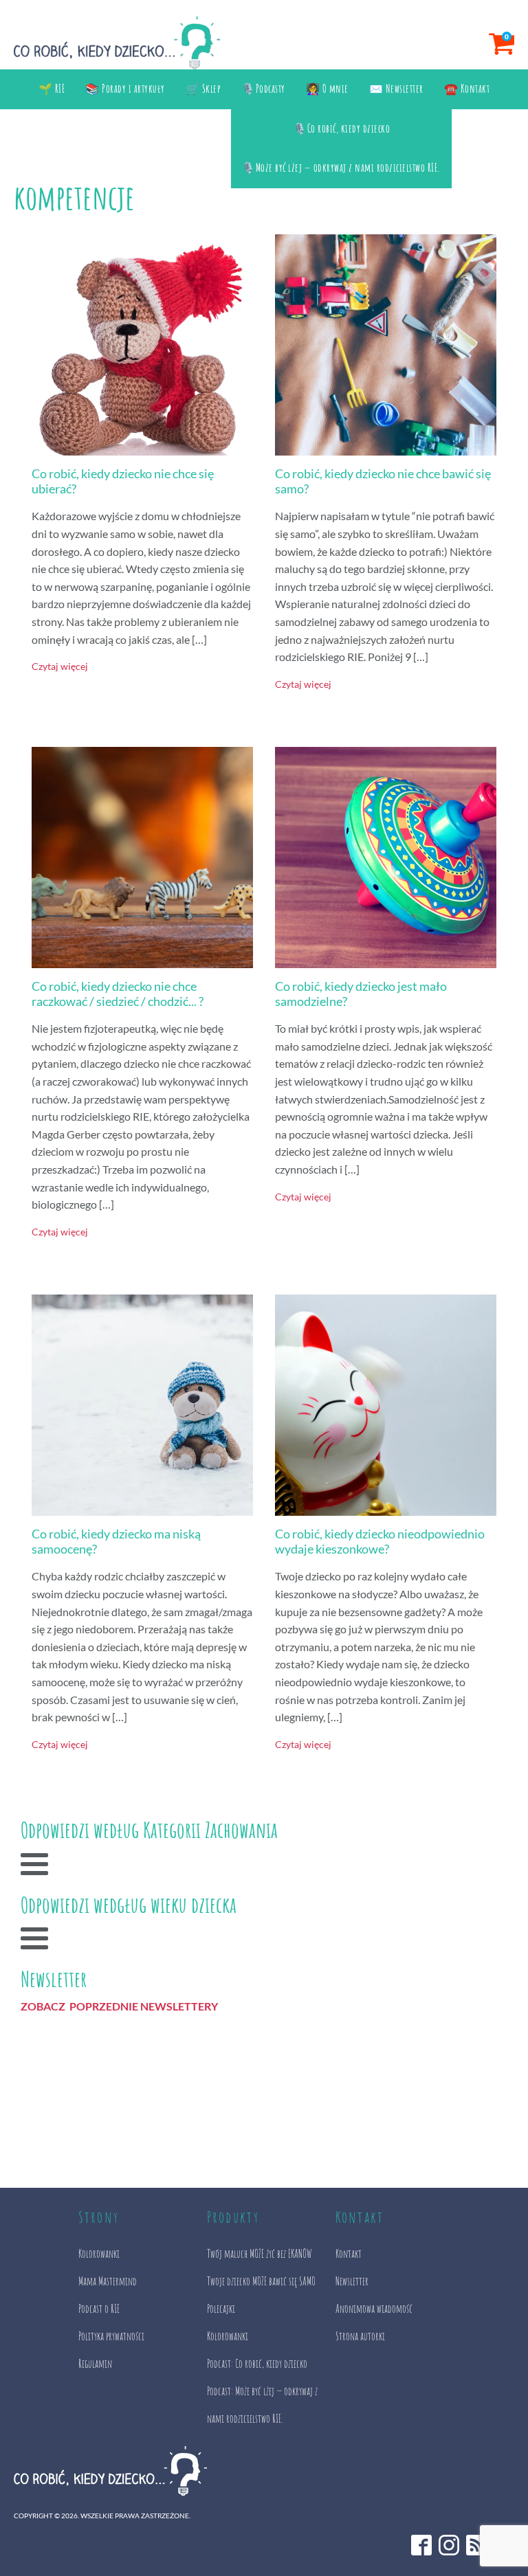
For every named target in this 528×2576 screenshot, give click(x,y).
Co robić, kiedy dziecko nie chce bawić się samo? (383, 481)
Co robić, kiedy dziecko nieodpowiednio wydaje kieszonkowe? (380, 1542)
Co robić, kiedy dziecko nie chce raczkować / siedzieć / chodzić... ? (118, 994)
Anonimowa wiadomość (374, 2309)
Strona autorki (360, 2336)
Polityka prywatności (111, 2336)
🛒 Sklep (203, 89)
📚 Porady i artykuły (125, 89)
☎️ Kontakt (467, 89)
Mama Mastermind (108, 2281)
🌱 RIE (52, 89)
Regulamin (95, 2364)
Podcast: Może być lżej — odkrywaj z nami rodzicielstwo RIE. (262, 2405)
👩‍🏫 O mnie (327, 89)
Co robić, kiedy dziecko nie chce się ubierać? (123, 481)
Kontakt (349, 2254)
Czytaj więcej (60, 666)
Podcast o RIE (99, 2309)
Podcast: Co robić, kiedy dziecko (257, 2364)
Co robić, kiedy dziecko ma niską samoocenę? (116, 1542)
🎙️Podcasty (263, 89)
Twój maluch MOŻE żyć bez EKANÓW (259, 2254)
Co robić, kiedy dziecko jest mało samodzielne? (361, 994)
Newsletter (352, 2281)
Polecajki (221, 2309)
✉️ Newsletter (396, 89)
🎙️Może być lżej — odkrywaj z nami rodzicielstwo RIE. (341, 168)
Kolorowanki (99, 2254)
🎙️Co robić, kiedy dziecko (341, 128)
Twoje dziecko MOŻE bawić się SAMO (261, 2281)
